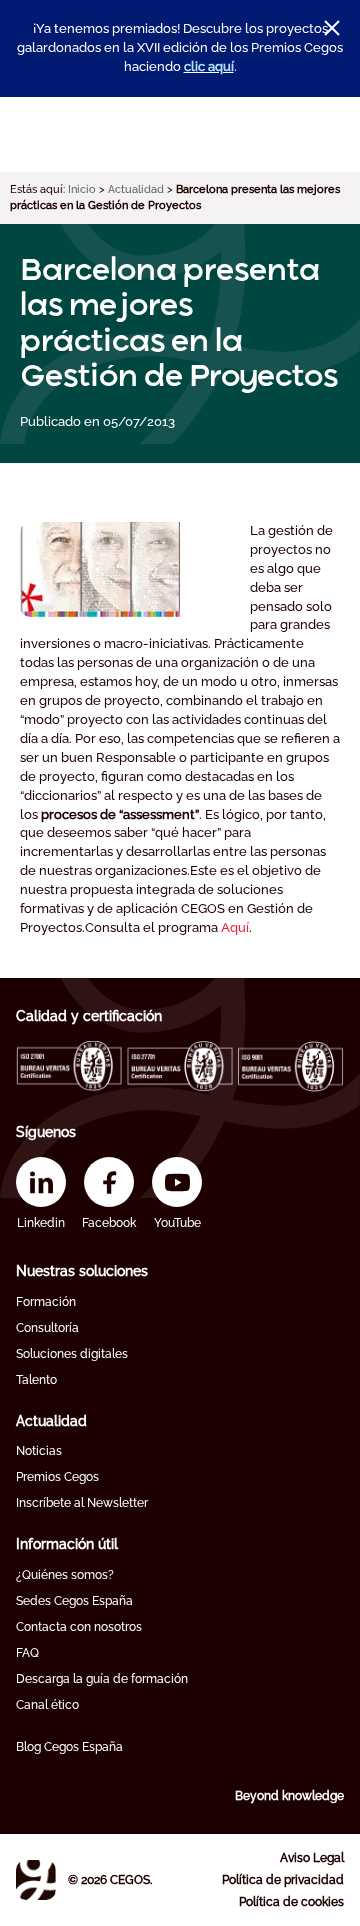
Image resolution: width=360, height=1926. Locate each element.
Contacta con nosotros (79, 1627)
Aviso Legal (312, 1858)
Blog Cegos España (69, 1747)
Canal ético (47, 1705)
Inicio (82, 189)
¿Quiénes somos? (65, 1575)
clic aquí (209, 66)
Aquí (235, 927)
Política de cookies (291, 1902)
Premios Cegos (57, 1477)
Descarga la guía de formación (102, 1679)
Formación (46, 1302)
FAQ (27, 1653)
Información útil (67, 1544)
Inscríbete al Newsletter (82, 1503)
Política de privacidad (283, 1880)
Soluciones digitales (72, 1354)
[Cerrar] (332, 28)
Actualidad (136, 189)
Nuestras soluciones (82, 1271)
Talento (36, 1380)
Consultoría (47, 1328)
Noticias (39, 1451)
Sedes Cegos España (74, 1601)
